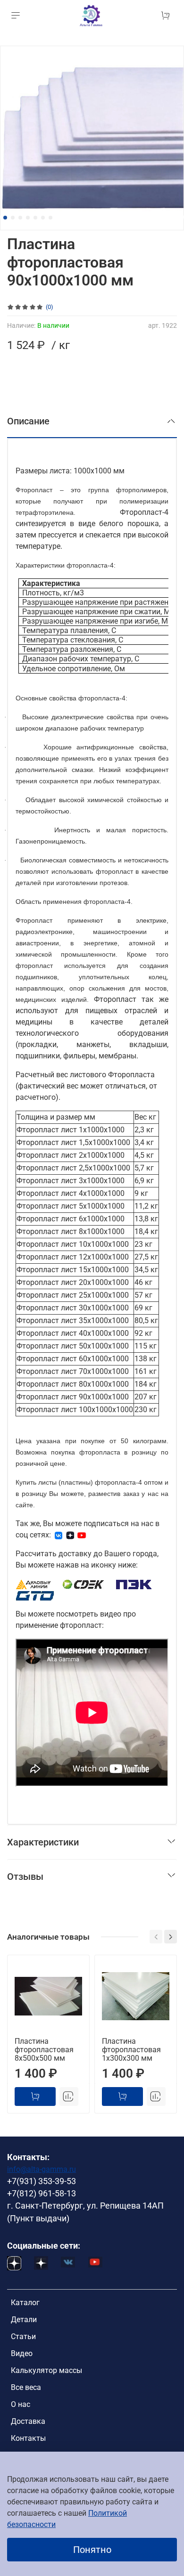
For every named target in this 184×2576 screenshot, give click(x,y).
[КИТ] (35, 1595)
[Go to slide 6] (43, 218)
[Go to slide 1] (5, 218)
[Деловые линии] (33, 1584)
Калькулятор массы (46, 2370)
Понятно (92, 2550)
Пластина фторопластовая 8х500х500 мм (44, 2050)
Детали (24, 2320)
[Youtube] (82, 1535)
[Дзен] (70, 1535)
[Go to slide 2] (13, 218)
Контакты (28, 2438)
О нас (21, 2404)
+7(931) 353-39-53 (42, 2181)
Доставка (28, 2421)
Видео (22, 2353)
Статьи (23, 2336)
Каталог (25, 2303)
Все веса (26, 2387)
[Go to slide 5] (35, 218)
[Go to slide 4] (28, 218)
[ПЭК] (134, 1584)
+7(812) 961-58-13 (42, 2194)
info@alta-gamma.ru (42, 2169)
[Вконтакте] (59, 1535)
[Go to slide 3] (20, 218)
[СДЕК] (84, 1584)
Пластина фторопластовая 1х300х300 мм (131, 2050)
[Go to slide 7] (50, 218)
